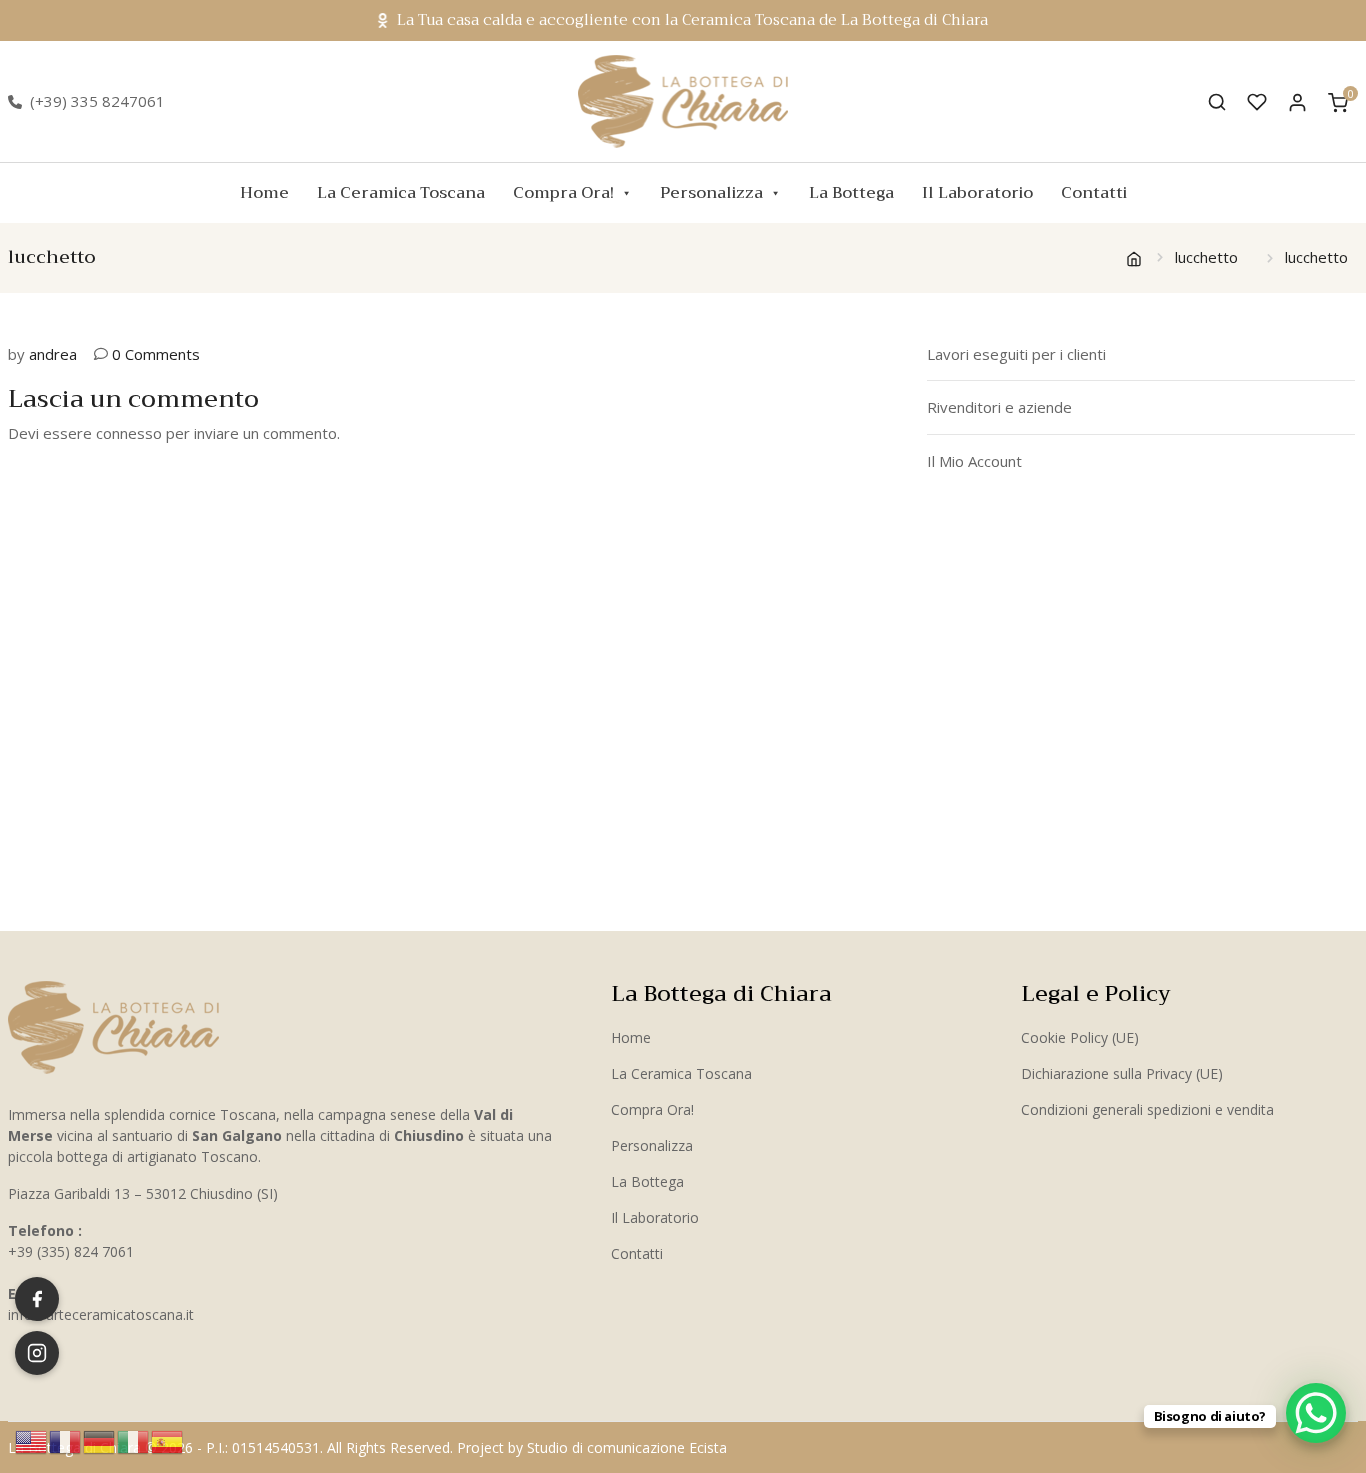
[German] (100, 1440)
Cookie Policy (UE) (1080, 1037)
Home (264, 193)
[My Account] (1297, 101)
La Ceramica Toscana (401, 193)
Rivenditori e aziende (999, 407)
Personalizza (711, 193)
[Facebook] (37, 1299)
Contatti (1094, 193)
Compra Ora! (563, 193)
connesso (129, 433)
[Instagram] (37, 1353)
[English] (32, 1440)
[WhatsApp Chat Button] (1316, 1413)
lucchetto (1206, 257)
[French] (66, 1440)
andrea (53, 354)
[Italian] (134, 1440)
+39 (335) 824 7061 (71, 1251)
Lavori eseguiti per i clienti (1016, 354)
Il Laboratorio (977, 193)
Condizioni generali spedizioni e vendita (1147, 1109)
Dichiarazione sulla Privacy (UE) (1122, 1073)
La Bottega (851, 193)
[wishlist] (1257, 102)
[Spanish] (168, 1440)
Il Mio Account (974, 461)
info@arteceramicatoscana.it (101, 1314)
